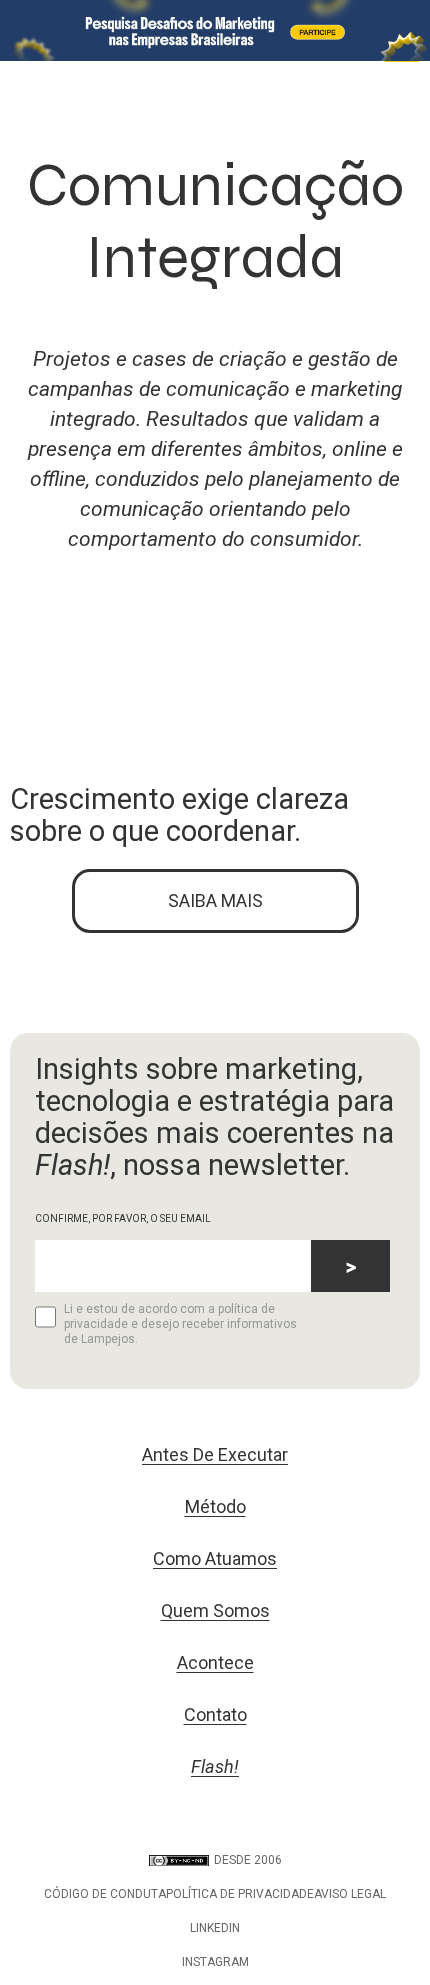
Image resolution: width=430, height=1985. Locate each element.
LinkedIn (215, 1928)
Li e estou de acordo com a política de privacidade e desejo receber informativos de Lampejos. (180, 1324)
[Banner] (215, 30)
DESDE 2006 (248, 1860)
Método (215, 1506)
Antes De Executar (215, 1454)
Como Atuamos (215, 1558)
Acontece (215, 1662)
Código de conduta (105, 1894)
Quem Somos (215, 1610)
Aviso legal (350, 1894)
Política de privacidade (240, 1894)
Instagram (215, 1962)
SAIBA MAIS (215, 900)
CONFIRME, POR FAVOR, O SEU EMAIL (123, 1218)
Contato (215, 1714)
